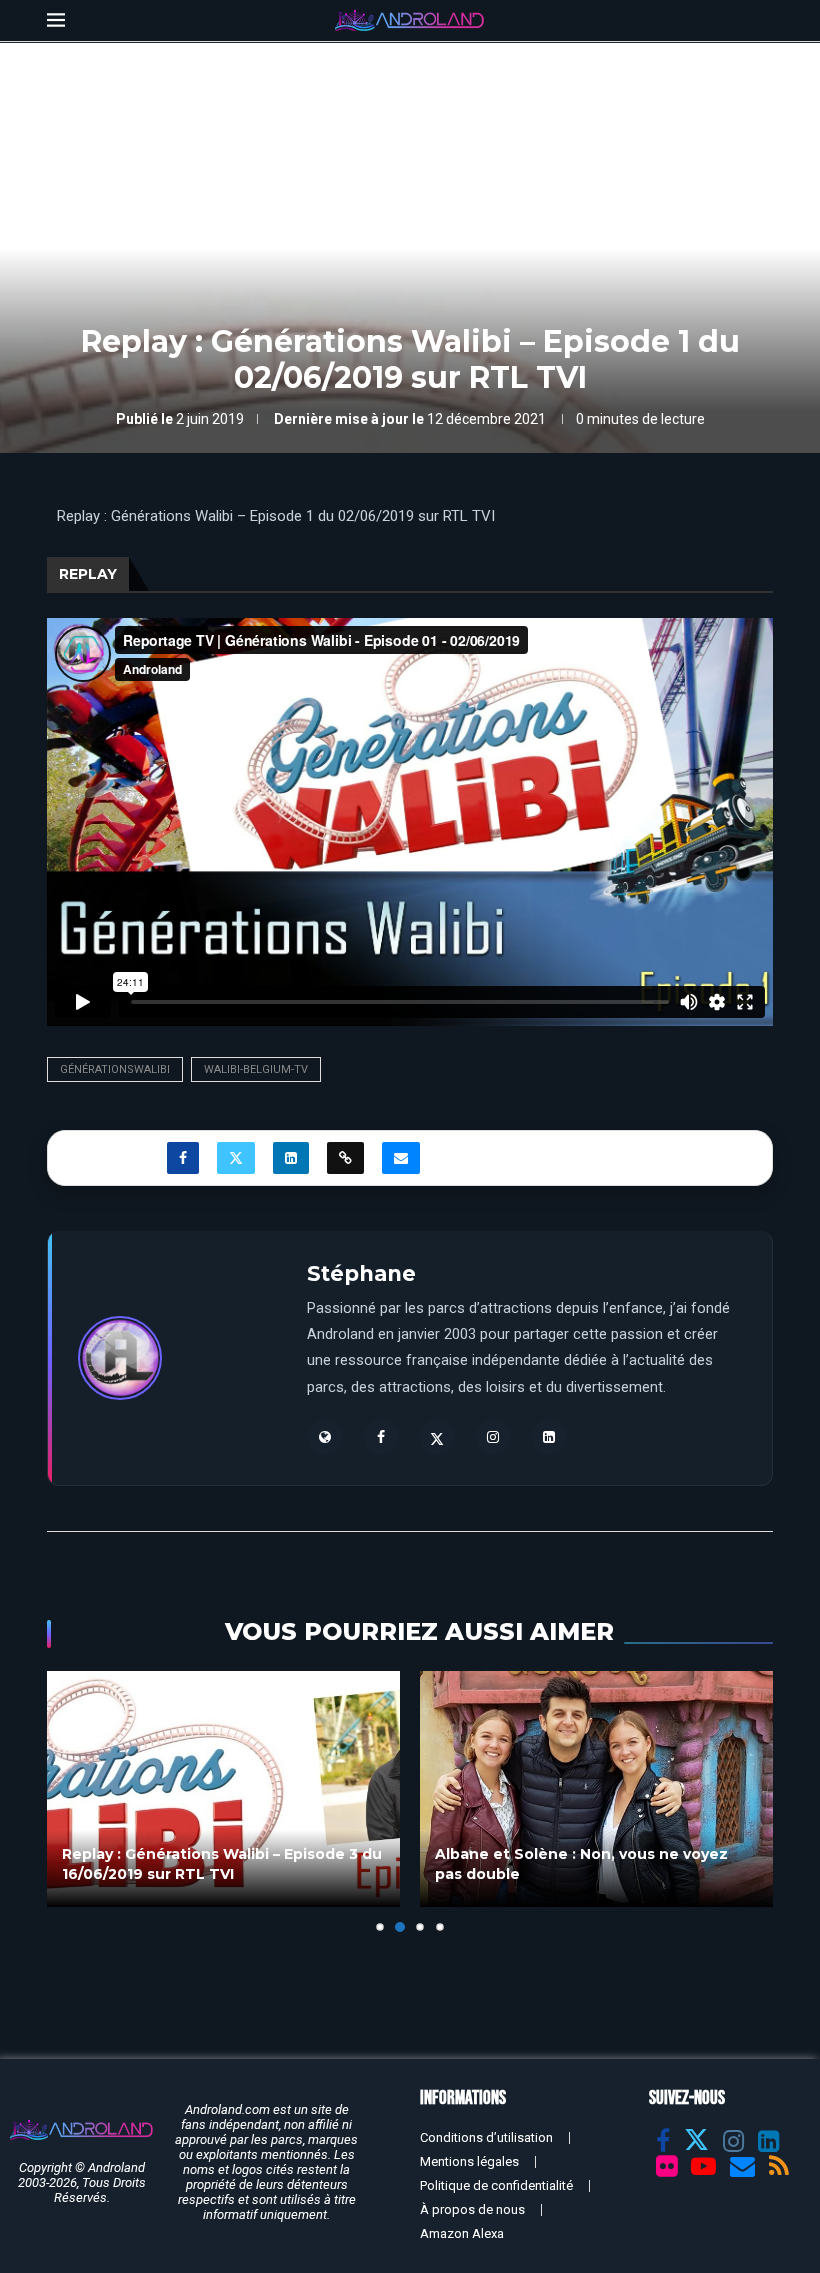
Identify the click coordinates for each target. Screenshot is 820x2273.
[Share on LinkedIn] (291, 1158)
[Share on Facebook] (183, 1158)
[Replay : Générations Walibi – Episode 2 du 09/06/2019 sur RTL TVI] (596, 1788)
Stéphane (361, 1273)
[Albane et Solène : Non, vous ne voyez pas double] (223, 1788)
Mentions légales (469, 2161)
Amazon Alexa (462, 2233)
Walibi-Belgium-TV (256, 1069)
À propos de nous (472, 2209)
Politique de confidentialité (496, 2185)
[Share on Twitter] (236, 1158)
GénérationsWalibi (115, 1069)
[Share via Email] (401, 1158)
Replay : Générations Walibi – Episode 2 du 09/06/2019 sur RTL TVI (595, 1864)
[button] (74, 1801)
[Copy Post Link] (345, 1158)
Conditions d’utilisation (486, 2137)
